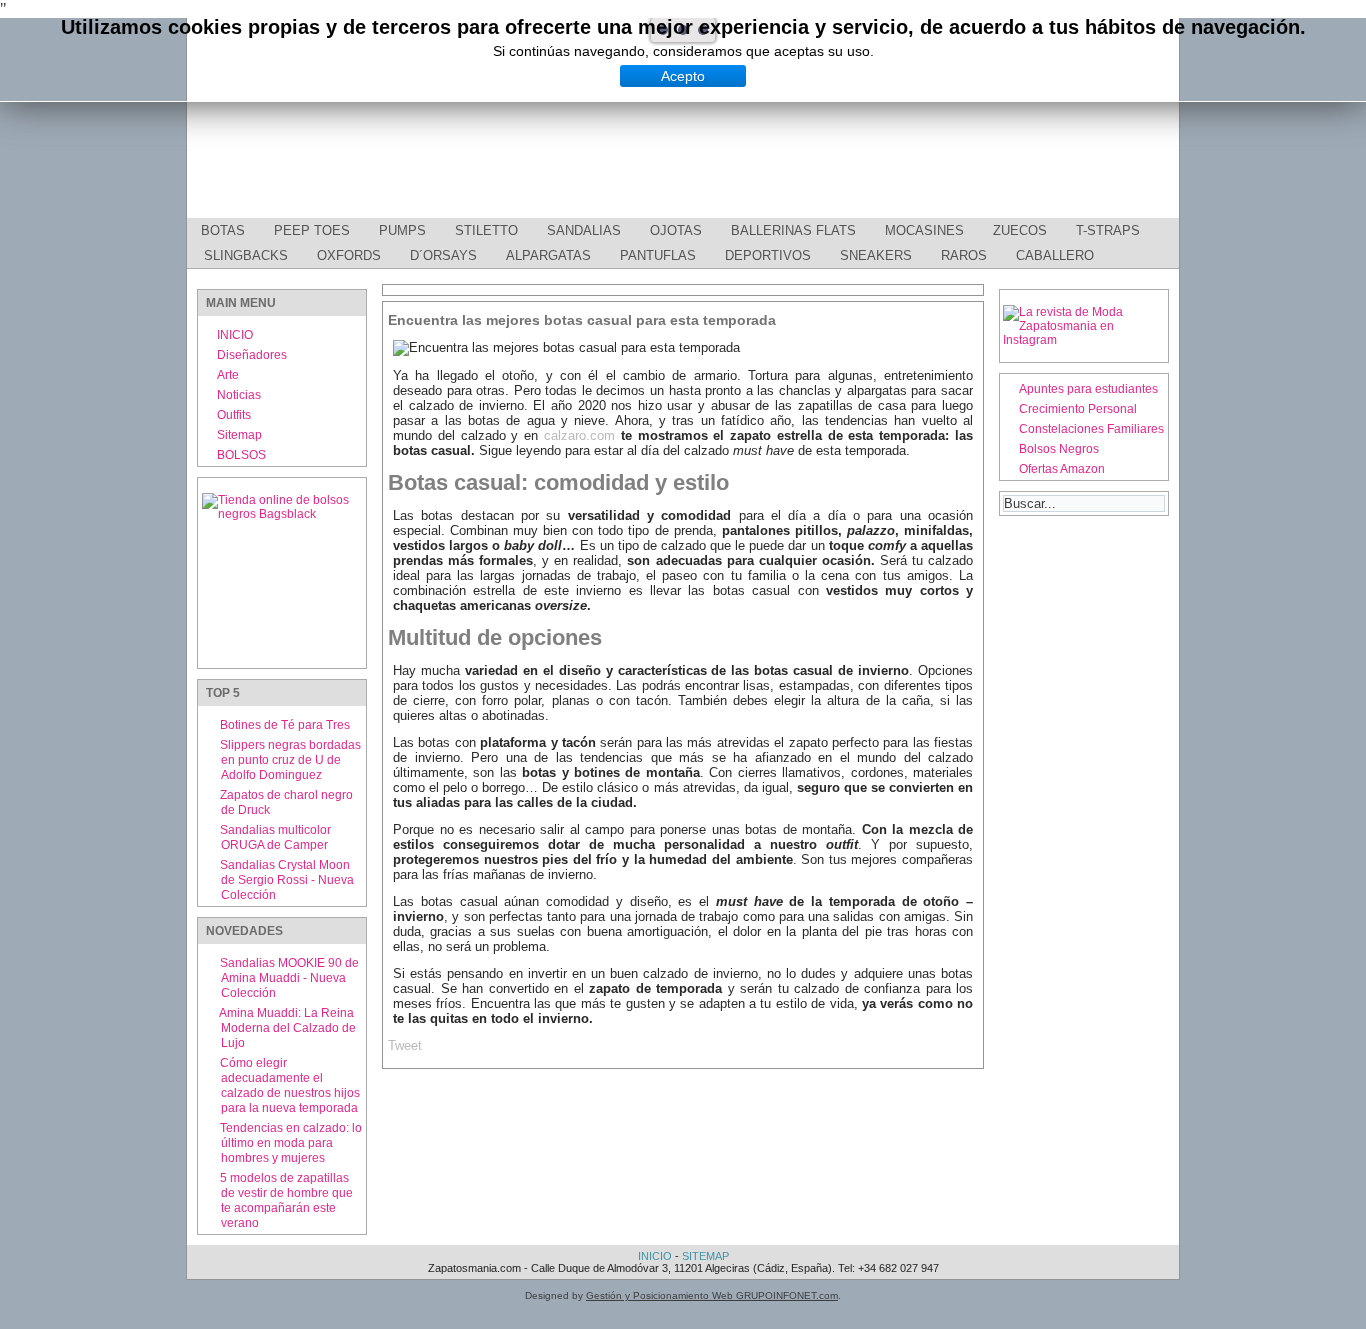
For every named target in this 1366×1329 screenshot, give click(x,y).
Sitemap (239, 435)
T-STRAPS (1108, 230)
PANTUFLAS (658, 255)
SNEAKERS (876, 255)
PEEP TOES (312, 230)
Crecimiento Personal (1078, 409)
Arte (228, 375)
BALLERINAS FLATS (793, 230)
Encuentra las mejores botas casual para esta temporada (582, 320)
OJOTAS (676, 230)
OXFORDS (349, 255)
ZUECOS (1020, 230)
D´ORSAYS (443, 255)
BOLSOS (241, 455)
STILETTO (486, 230)
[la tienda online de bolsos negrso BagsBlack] (282, 573)
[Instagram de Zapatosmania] (1084, 340)
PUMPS (402, 230)
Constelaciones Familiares (1091, 429)
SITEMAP (705, 1256)
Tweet (405, 1045)
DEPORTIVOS (768, 255)
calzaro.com (579, 435)
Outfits (234, 415)
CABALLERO (1055, 255)
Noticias (239, 395)
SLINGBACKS (246, 255)
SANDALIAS (584, 230)
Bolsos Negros (1059, 449)
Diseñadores (252, 355)
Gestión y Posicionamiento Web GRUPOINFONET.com (712, 1295)
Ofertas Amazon (1062, 469)
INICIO (235, 335)
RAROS (964, 255)
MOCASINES (924, 230)
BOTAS (223, 230)
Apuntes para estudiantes (1088, 389)
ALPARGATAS (548, 255)
